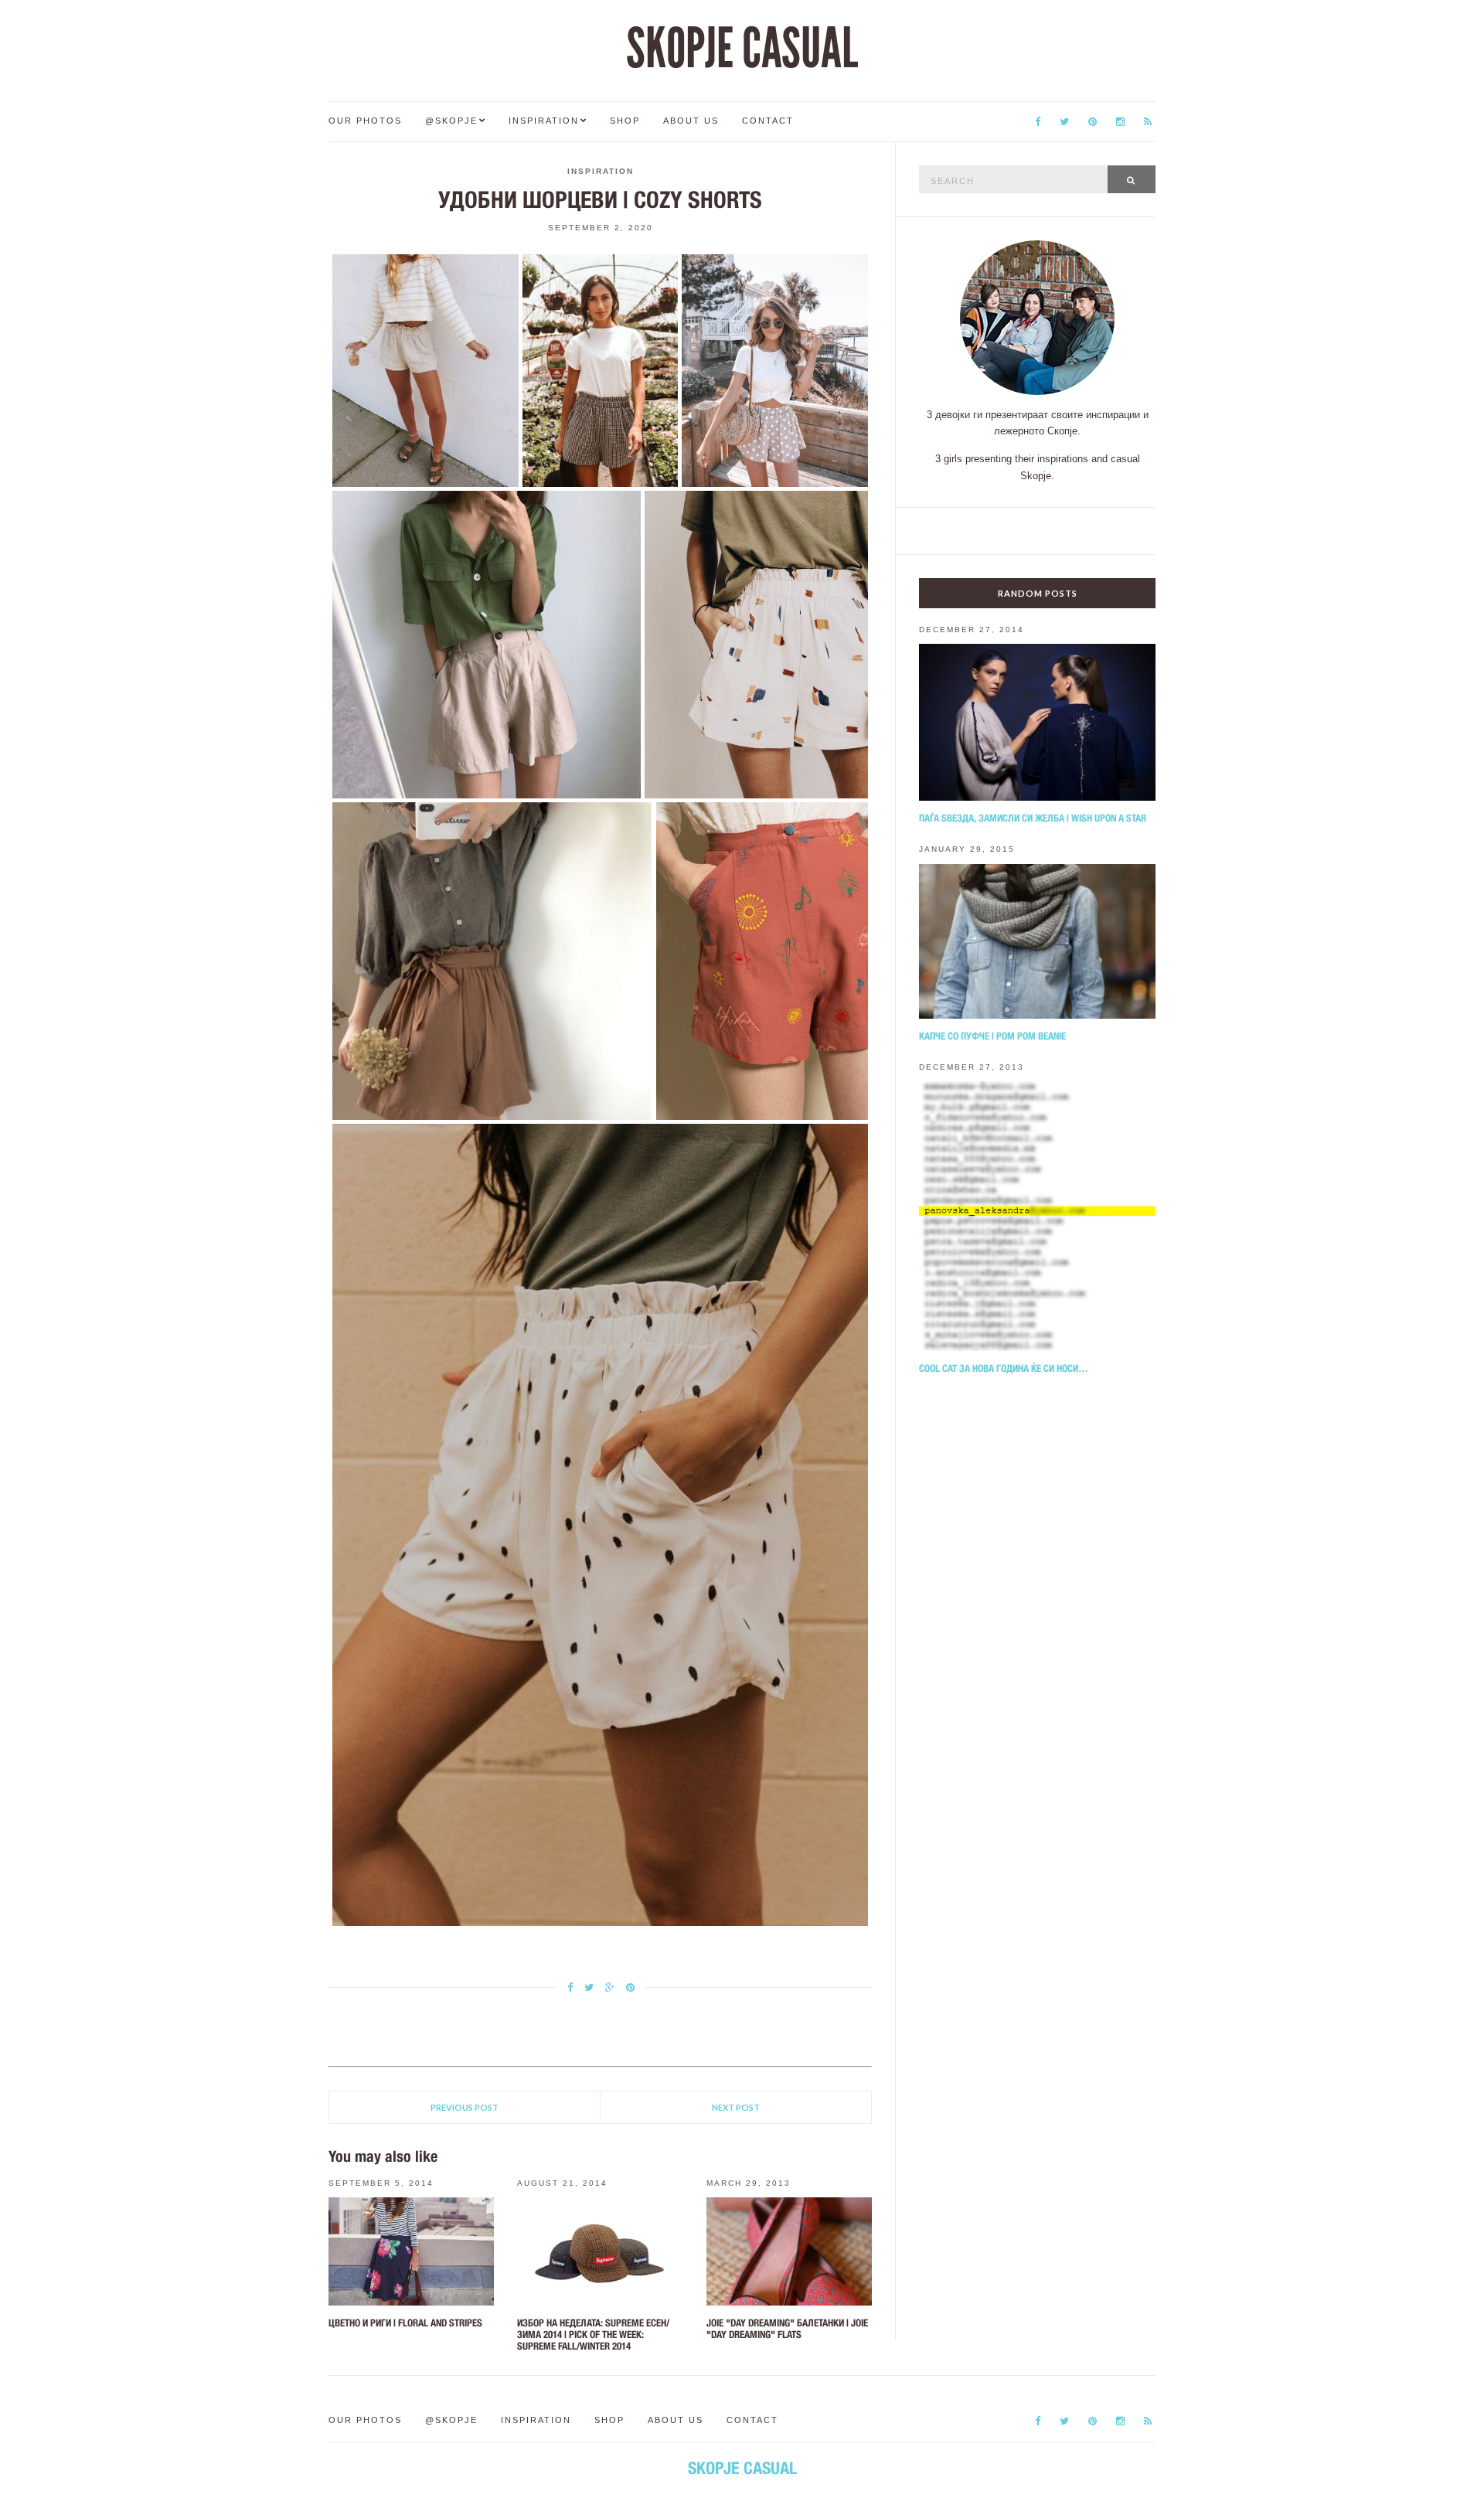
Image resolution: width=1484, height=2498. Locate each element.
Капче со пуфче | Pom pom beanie (992, 1036)
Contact (768, 121)
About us (691, 121)
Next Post (736, 2107)
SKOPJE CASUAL (742, 49)
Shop (625, 121)
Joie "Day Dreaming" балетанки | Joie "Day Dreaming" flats (787, 2329)
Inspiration (544, 121)
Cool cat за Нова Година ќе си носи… (1004, 1368)
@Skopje (451, 121)
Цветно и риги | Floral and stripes (405, 2323)
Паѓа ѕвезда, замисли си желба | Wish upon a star (1033, 818)
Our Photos (365, 121)
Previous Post (465, 2107)
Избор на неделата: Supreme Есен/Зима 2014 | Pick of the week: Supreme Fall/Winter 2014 (593, 2335)
